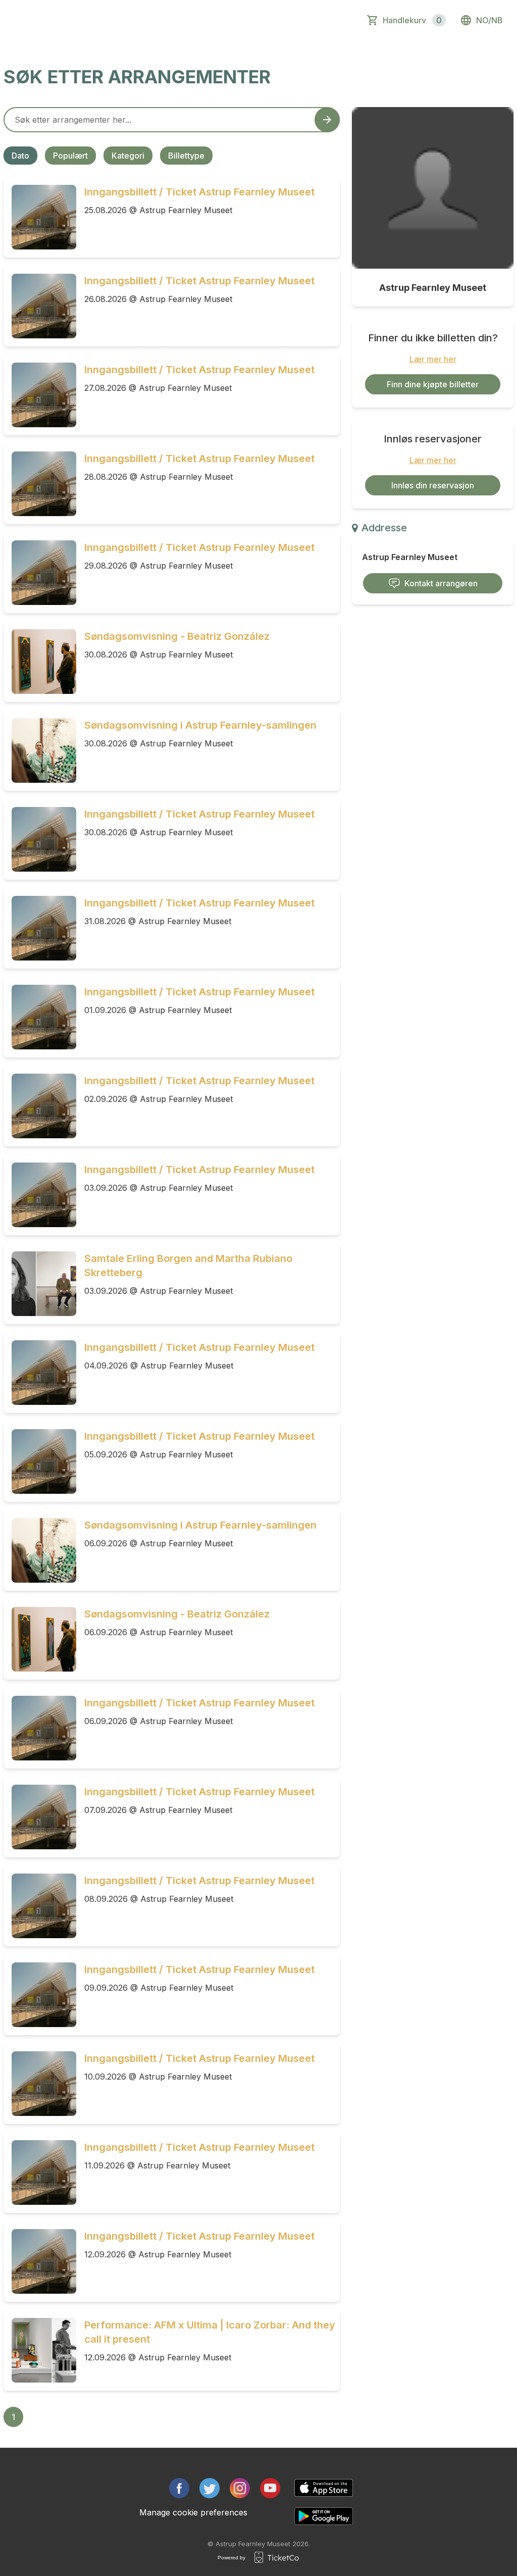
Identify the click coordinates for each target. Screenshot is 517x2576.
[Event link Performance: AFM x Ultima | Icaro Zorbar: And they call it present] (40, 2350)
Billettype (186, 156)
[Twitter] (210, 2488)
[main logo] (52, 20)
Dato (20, 156)
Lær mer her (433, 359)
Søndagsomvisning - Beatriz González (177, 636)
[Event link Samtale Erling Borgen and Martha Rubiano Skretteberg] (40, 1284)
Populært (70, 156)
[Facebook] (179, 2488)
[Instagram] (240, 2488)
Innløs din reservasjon (433, 485)
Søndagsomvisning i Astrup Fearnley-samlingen (200, 725)
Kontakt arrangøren (441, 583)
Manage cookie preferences (193, 2512)
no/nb (489, 20)
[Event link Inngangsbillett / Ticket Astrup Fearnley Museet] (40, 217)
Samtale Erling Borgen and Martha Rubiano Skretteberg (188, 1266)
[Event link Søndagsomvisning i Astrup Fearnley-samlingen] (40, 750)
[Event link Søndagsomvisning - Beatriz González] (40, 662)
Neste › (127, 2417)
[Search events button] (327, 120)
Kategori (128, 156)
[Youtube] (270, 2488)
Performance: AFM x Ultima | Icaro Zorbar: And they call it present (210, 2332)
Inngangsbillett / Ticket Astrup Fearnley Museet (199, 192)
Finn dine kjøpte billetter (433, 384)
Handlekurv (412, 20)
